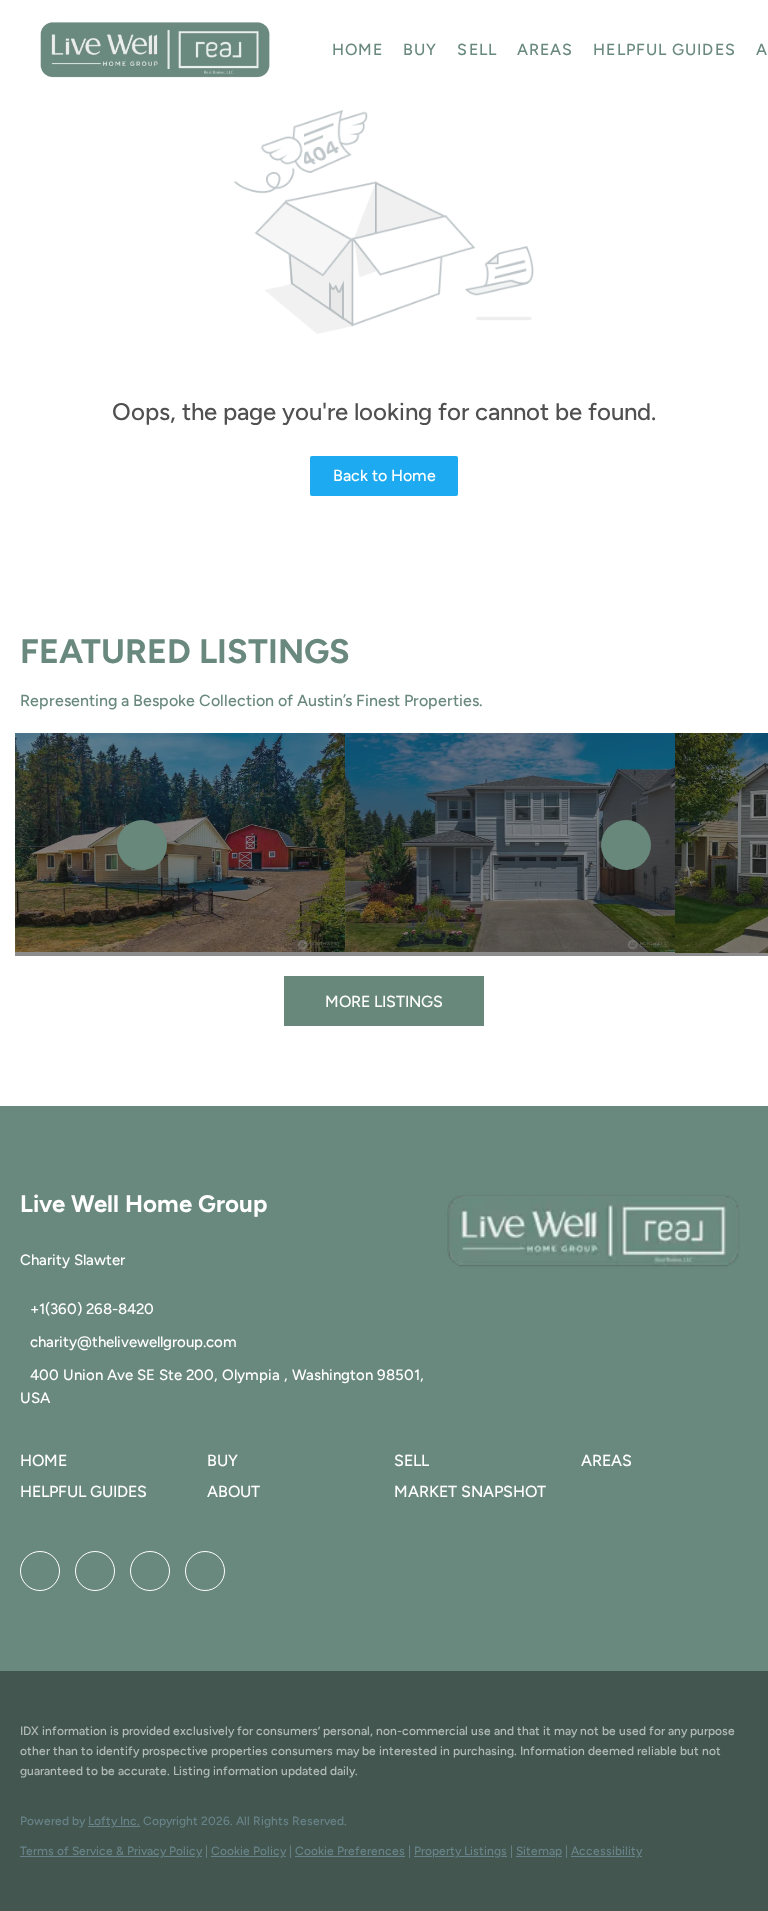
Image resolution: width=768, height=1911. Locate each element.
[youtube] (150, 1571)
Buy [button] (420, 49)
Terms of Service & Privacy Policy (111, 1851)
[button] (154, 50)
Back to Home (384, 475)
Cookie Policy (248, 1851)
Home (357, 49)
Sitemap (539, 1851)
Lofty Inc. (114, 1821)
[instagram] (95, 1571)
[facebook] (40, 1571)
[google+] (205, 1571)
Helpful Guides (664, 49)
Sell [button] (476, 49)
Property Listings (460, 1851)
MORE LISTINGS (384, 1001)
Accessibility (606, 1851)
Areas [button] (545, 49)
